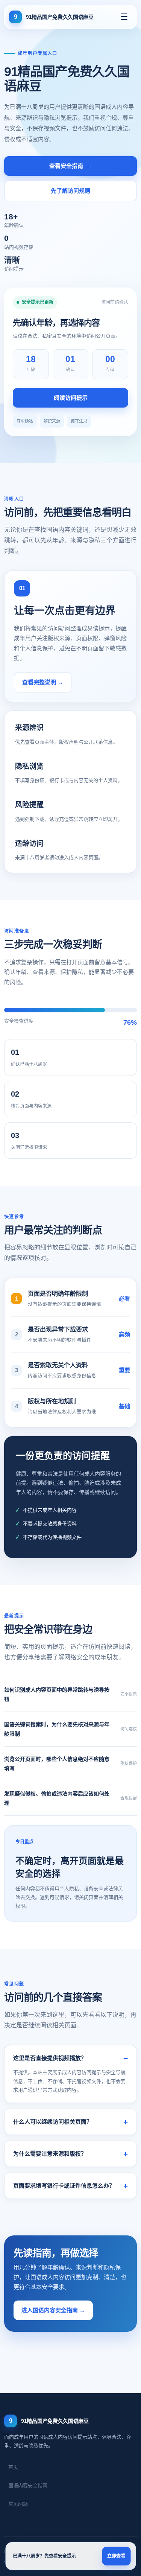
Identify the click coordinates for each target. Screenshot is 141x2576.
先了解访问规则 (70, 191)
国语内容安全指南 (28, 2485)
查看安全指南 (70, 166)
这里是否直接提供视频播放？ (50, 2058)
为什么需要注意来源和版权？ (50, 2154)
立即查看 (116, 2556)
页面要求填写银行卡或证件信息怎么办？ (64, 2186)
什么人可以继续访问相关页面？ (53, 2122)
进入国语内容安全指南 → (53, 2310)
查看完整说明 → (43, 682)
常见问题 (18, 2504)
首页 (13, 2467)
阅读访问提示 (71, 398)
